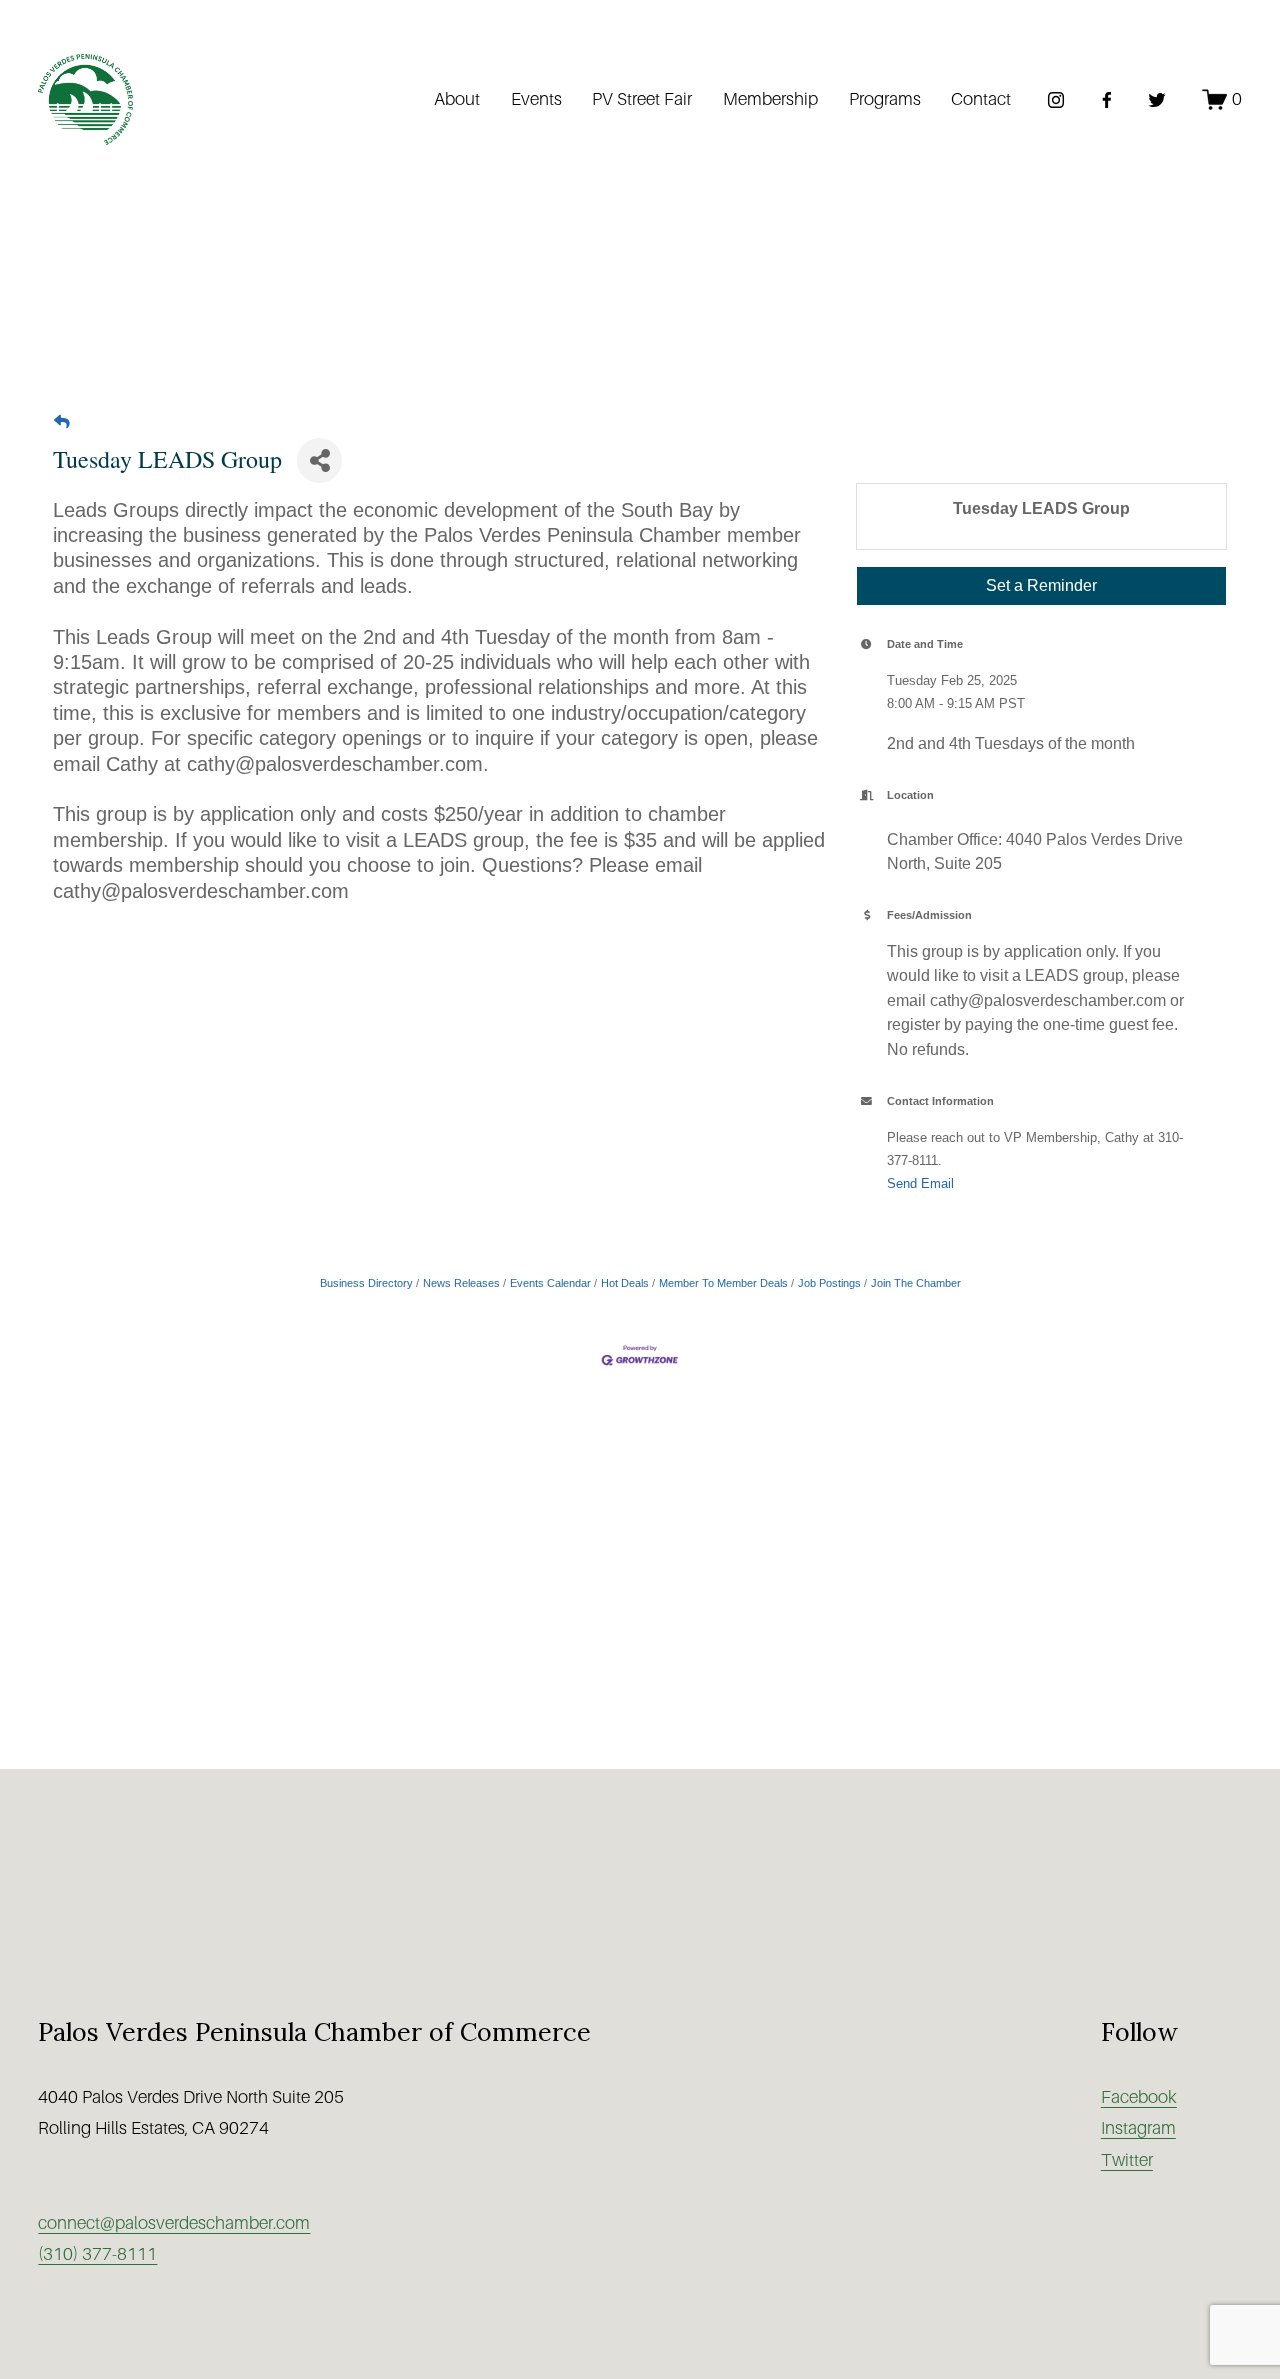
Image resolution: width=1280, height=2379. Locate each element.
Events (536, 99)
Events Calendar (550, 1283)
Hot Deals (625, 1283)
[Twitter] (1157, 100)
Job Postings (829, 1283)
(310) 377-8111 (97, 2254)
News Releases (461, 1283)
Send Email (920, 1183)
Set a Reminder (1041, 585)
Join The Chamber (916, 1283)
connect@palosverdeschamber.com (174, 2223)
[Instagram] (1056, 100)
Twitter (1127, 2160)
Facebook (1139, 2097)
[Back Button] (62, 422)
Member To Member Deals (723, 1283)
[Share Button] (319, 460)
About (457, 99)
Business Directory (366, 1283)
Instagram (1138, 2128)
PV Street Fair (642, 99)
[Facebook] (1107, 100)
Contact (981, 99)
